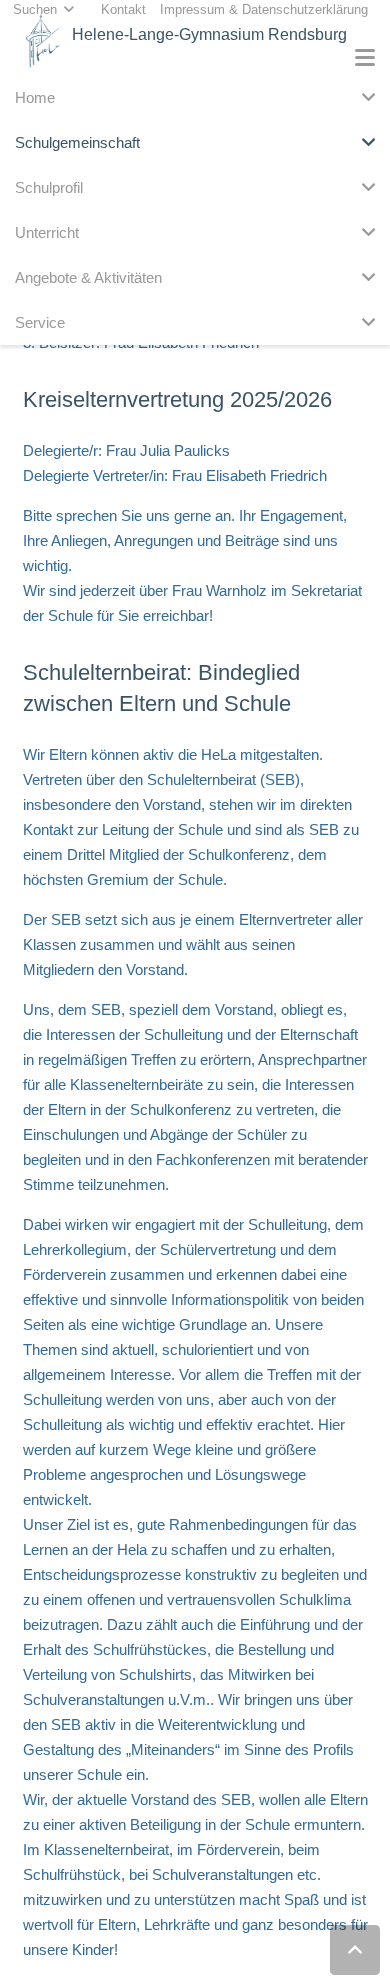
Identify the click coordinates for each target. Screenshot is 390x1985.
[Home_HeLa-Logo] (43, 40)
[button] (365, 58)
